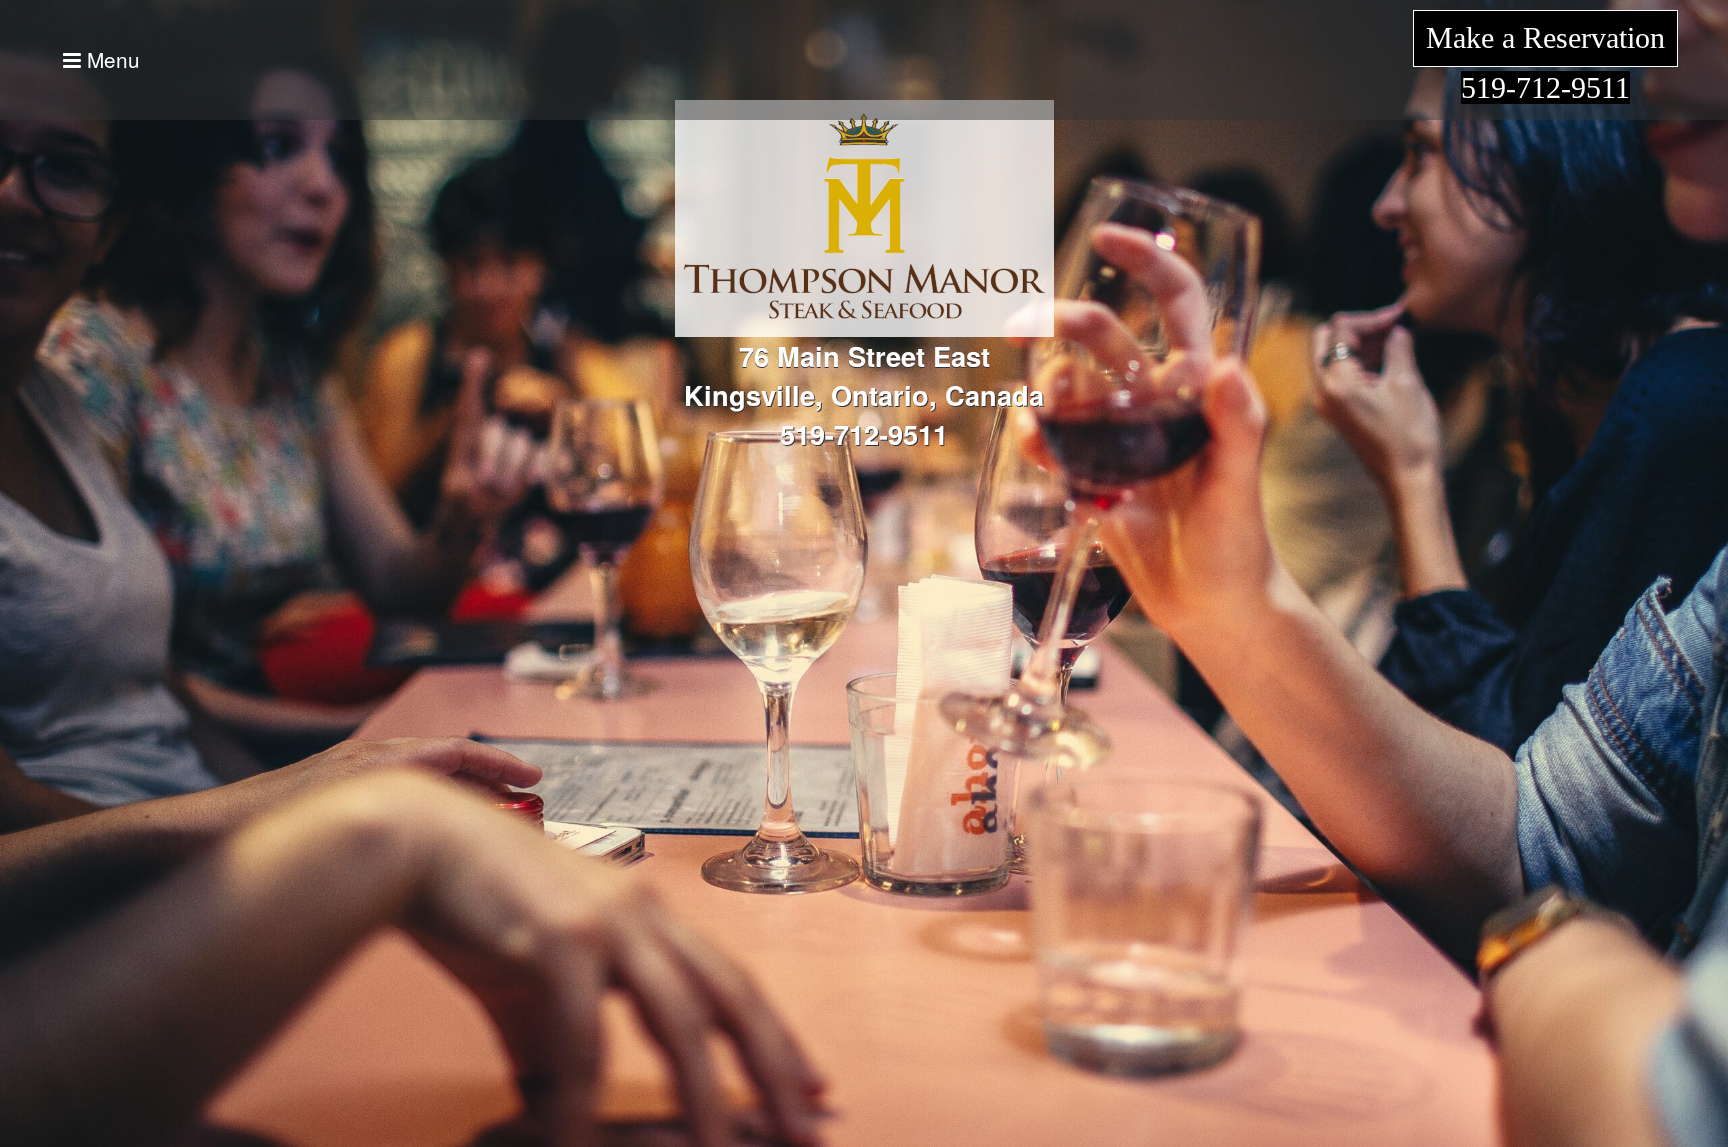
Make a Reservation (1545, 37)
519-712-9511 (1545, 87)
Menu (110, 59)
